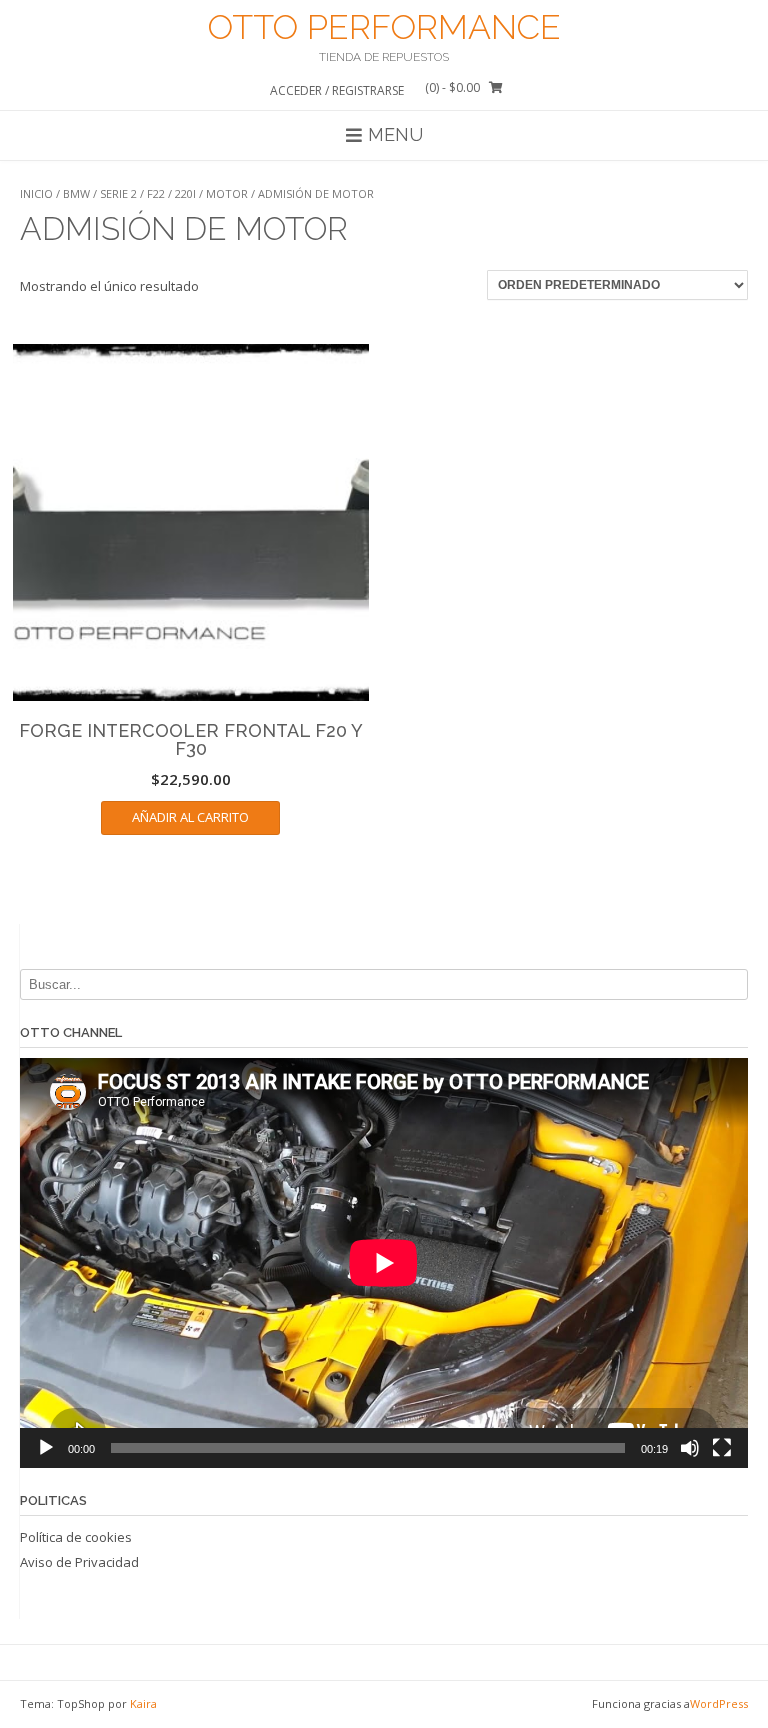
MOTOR (227, 193)
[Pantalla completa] (722, 1448)
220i (185, 193)
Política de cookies (76, 1537)
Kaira (143, 1703)
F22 (156, 193)
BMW (76, 193)
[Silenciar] (690, 1448)
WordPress (719, 1703)
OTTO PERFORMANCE (384, 27)
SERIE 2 (118, 193)
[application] (384, 1263)
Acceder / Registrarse (337, 90)
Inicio (36, 193)
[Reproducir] (46, 1448)
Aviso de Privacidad (79, 1562)
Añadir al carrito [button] (190, 817)
